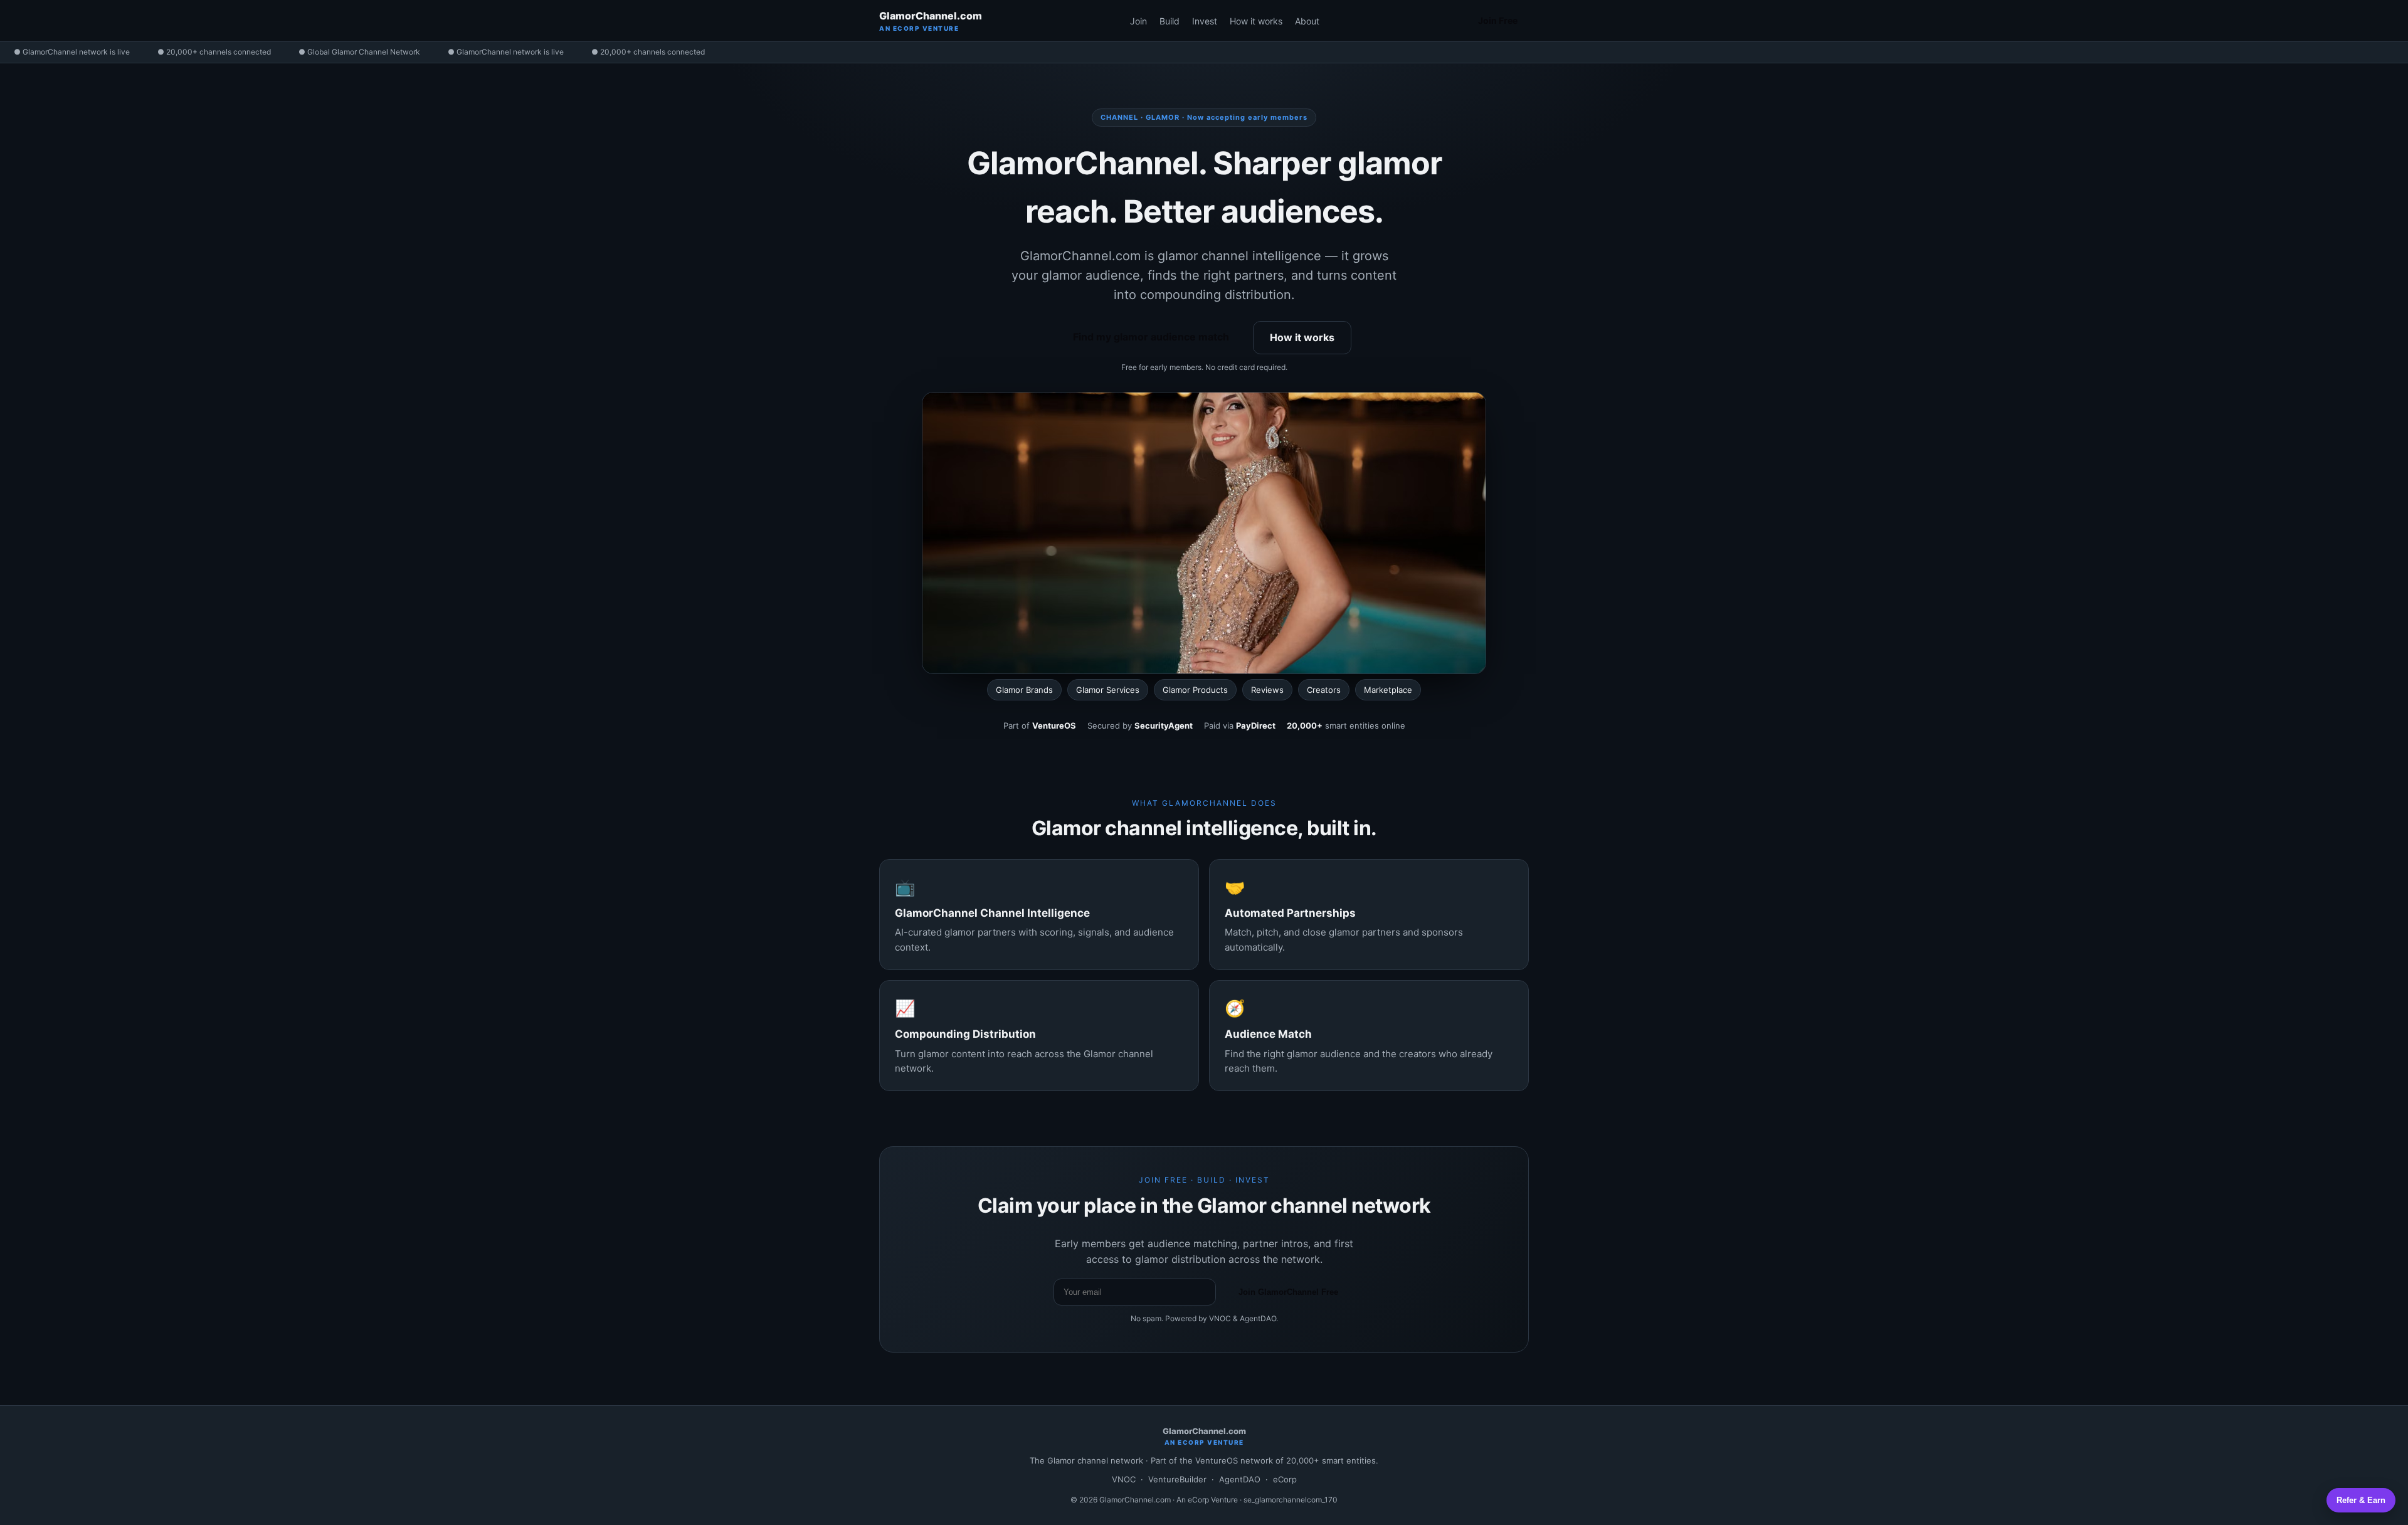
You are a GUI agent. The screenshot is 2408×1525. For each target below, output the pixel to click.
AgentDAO (1240, 1479)
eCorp (1285, 1479)
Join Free (1498, 20)
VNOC (1124, 1479)
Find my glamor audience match (1151, 337)
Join (1138, 21)
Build (1170, 21)
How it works (1256, 21)
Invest (1205, 21)
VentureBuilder (1177, 1479)
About (1307, 21)
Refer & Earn (2361, 1500)
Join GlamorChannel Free (1288, 1292)
